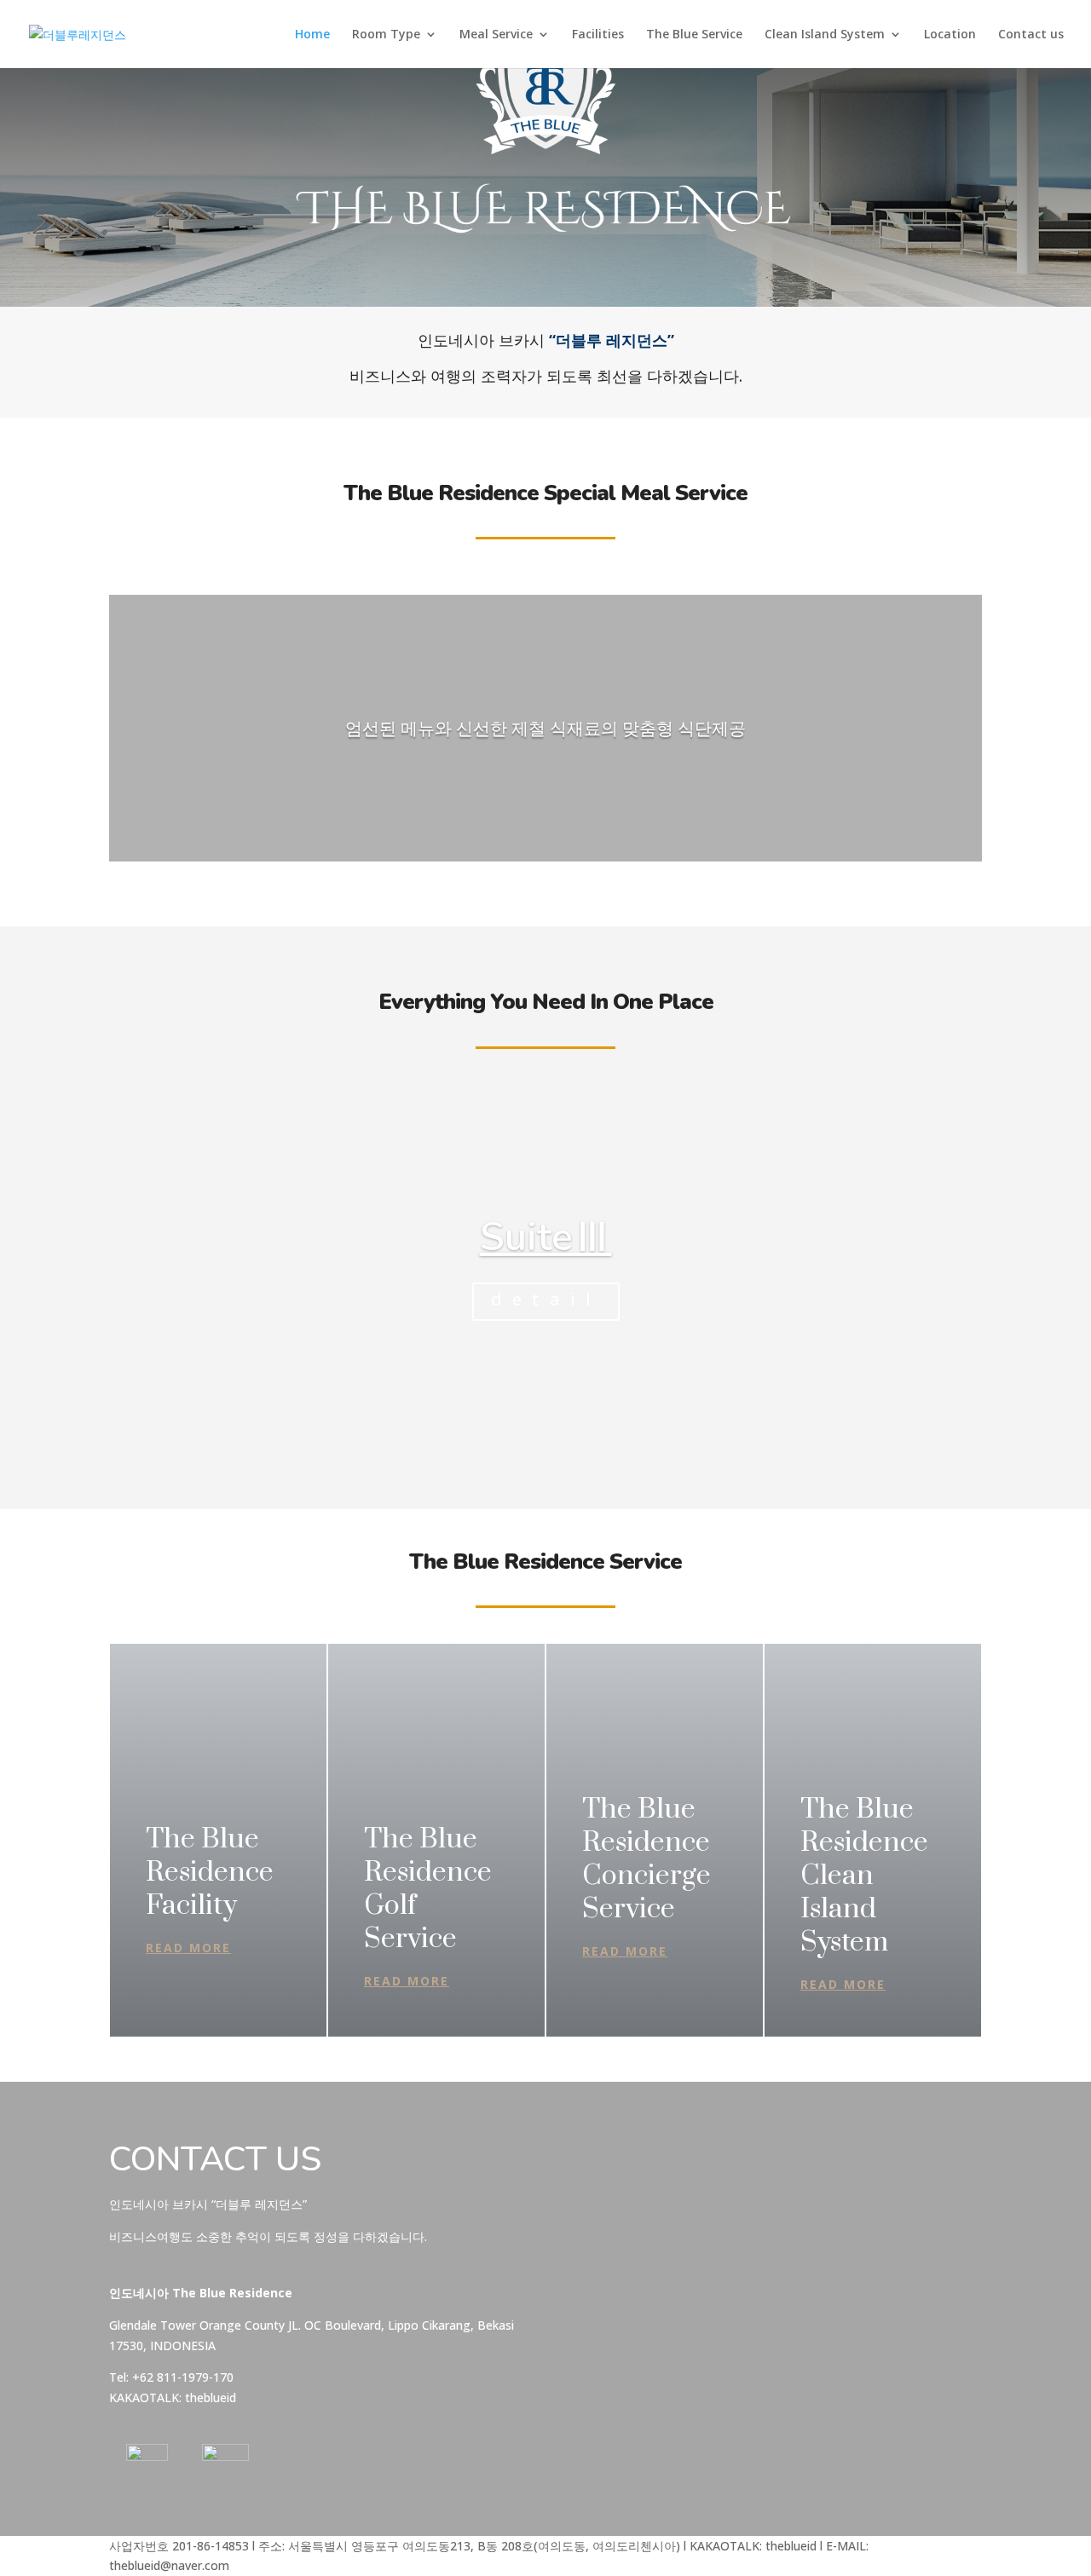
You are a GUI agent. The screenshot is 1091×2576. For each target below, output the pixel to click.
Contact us (1031, 35)
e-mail (586, 2194)
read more (188, 1948)
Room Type (386, 35)
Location (950, 35)
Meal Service (496, 35)
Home (312, 35)
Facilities (598, 35)
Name (586, 2161)
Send (620, 2371)
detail (546, 1299)
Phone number (610, 2227)
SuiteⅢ (546, 1237)
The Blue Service (694, 35)
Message (595, 2286)
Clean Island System (825, 35)
